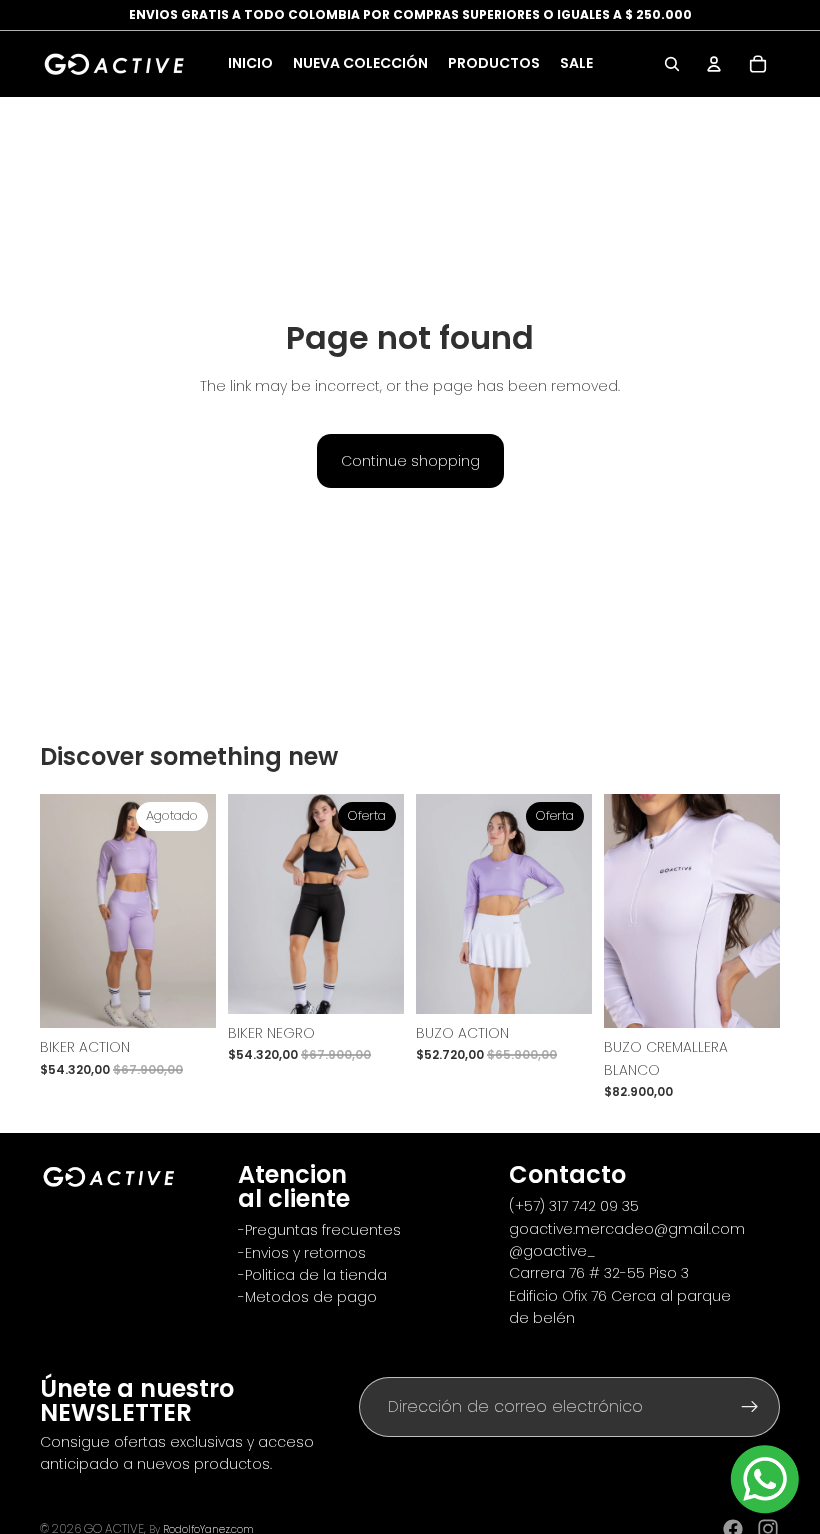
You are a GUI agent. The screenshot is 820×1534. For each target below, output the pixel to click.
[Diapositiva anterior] (62, 911)
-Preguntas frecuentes (319, 1230)
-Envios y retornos (304, 1253)
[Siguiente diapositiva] (194, 911)
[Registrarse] (750, 1407)
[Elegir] (373, 983)
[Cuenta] (714, 64)
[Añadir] (561, 983)
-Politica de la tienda (312, 1275)
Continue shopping (410, 461)
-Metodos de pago (307, 1297)
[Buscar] (672, 64)
